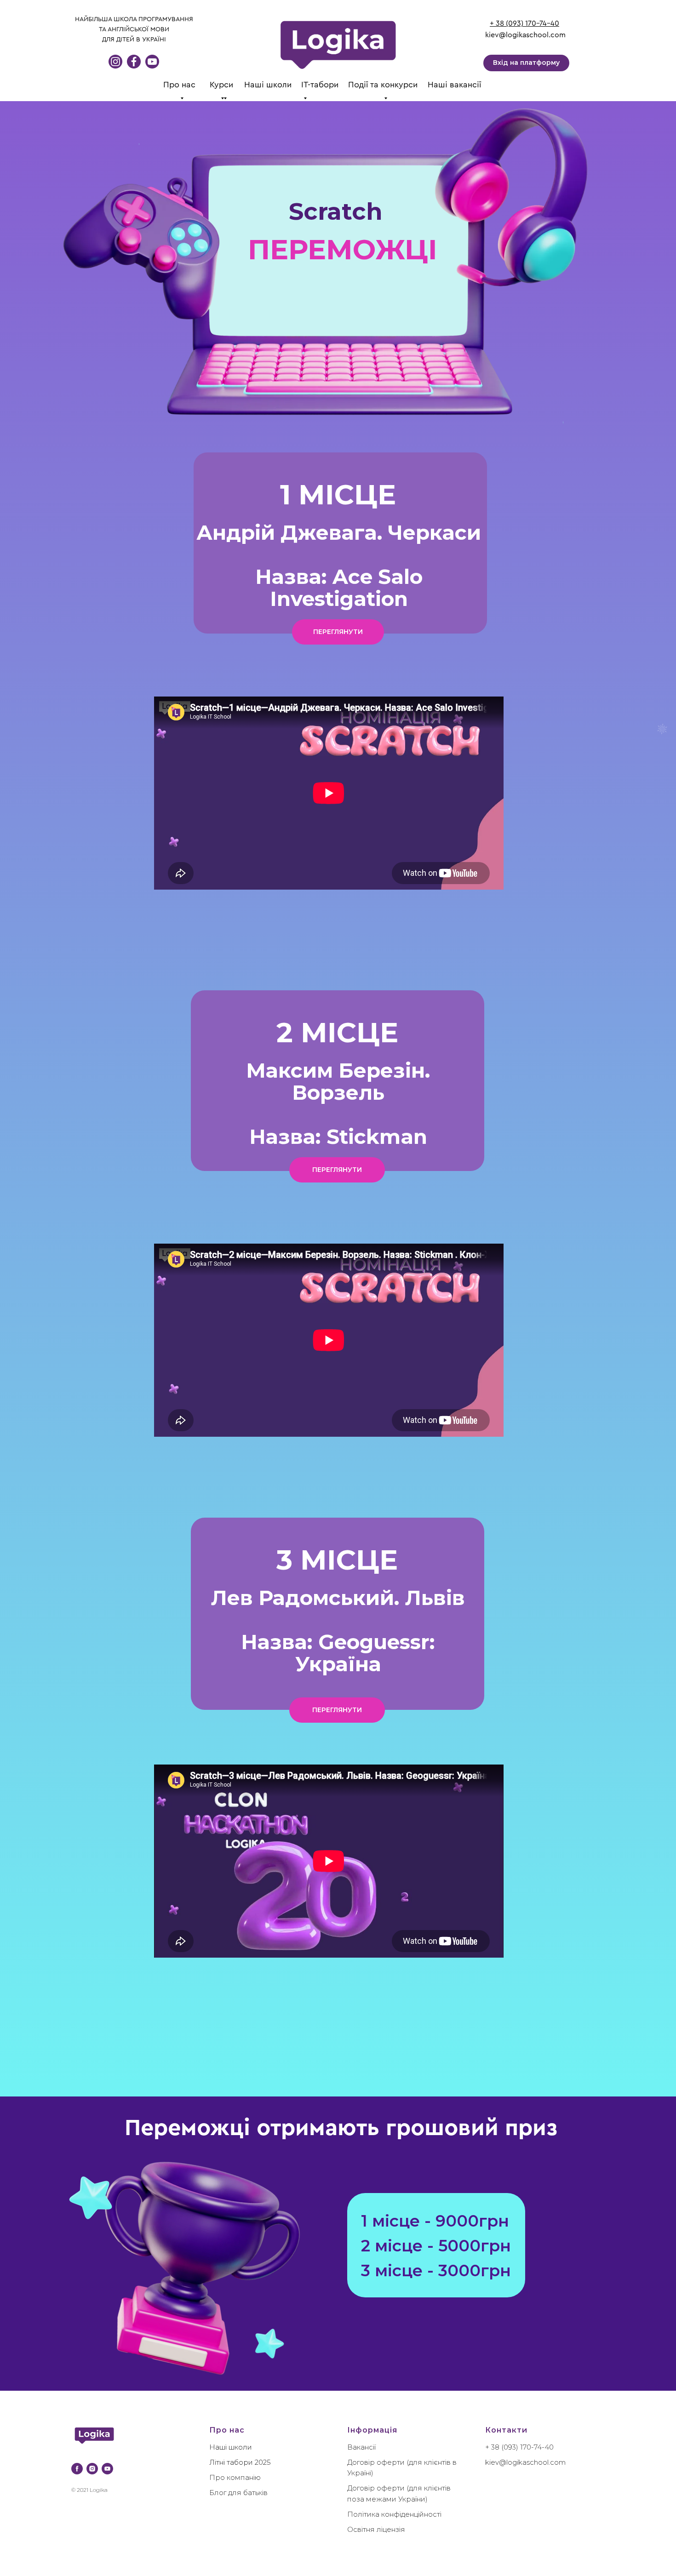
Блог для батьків (238, 2493)
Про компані (232, 2477)
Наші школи (268, 85)
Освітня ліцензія (376, 2529)
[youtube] (107, 2469)
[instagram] (92, 2469)
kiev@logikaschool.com (525, 35)
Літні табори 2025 (240, 2462)
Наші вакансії (454, 85)
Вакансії (361, 2447)
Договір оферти (376, 2462)
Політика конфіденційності (394, 2514)
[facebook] (77, 2469)
